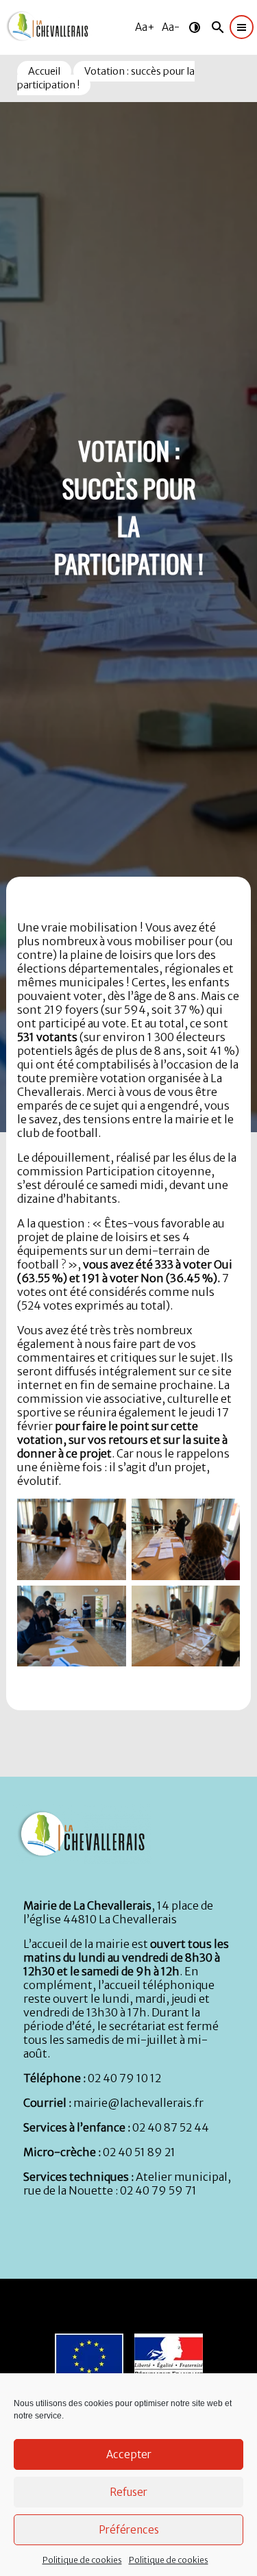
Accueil (44, 71)
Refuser (128, 2492)
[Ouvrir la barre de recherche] (218, 27)
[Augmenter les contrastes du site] (195, 27)
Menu (13, 6)
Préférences (129, 2530)
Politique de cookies (82, 2560)
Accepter (129, 2454)
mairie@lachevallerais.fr (138, 2103)
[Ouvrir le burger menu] (242, 27)
